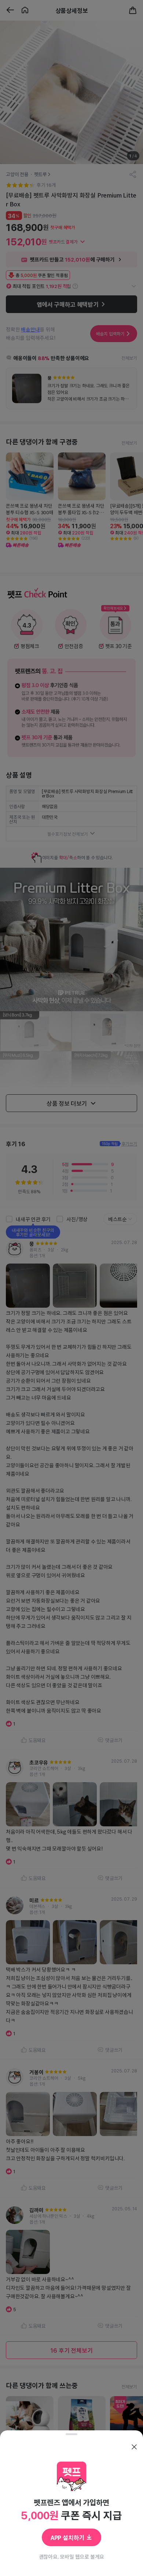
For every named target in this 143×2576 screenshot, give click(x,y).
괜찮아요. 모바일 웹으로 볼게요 (72, 2557)
